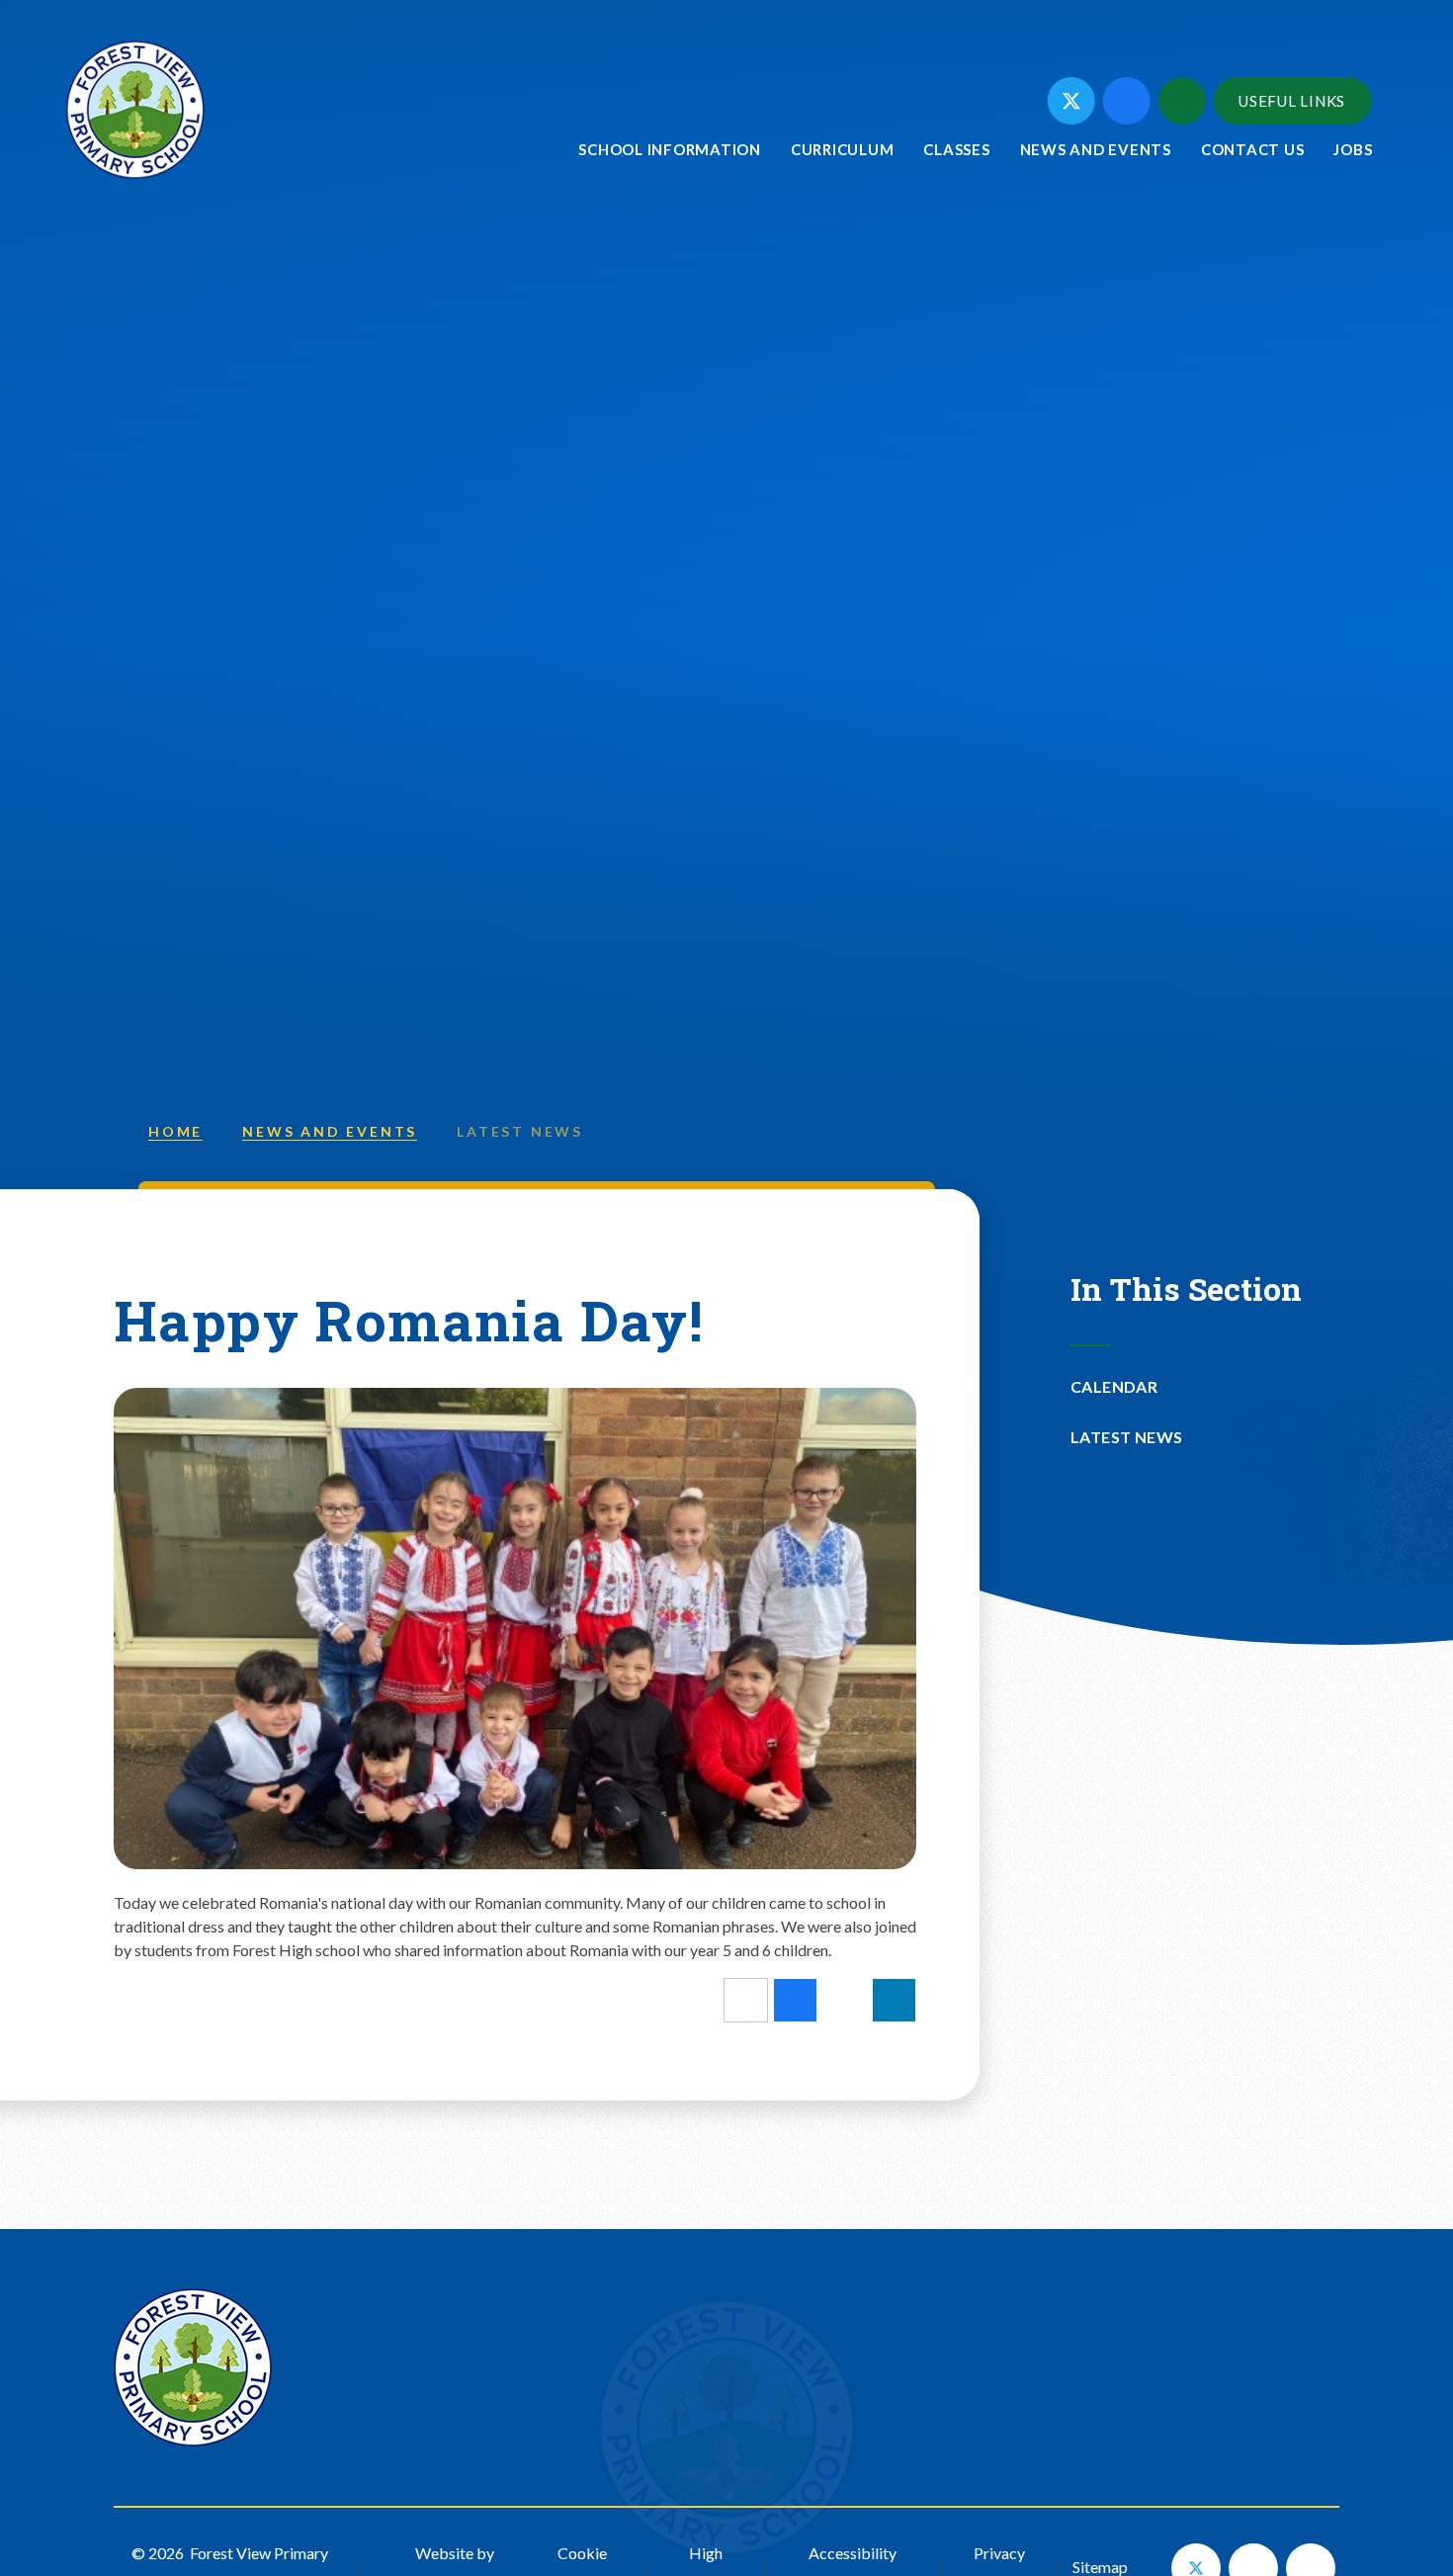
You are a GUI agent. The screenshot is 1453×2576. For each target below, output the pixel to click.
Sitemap (1100, 2567)
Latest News (520, 1131)
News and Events (330, 1131)
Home (175, 1131)
